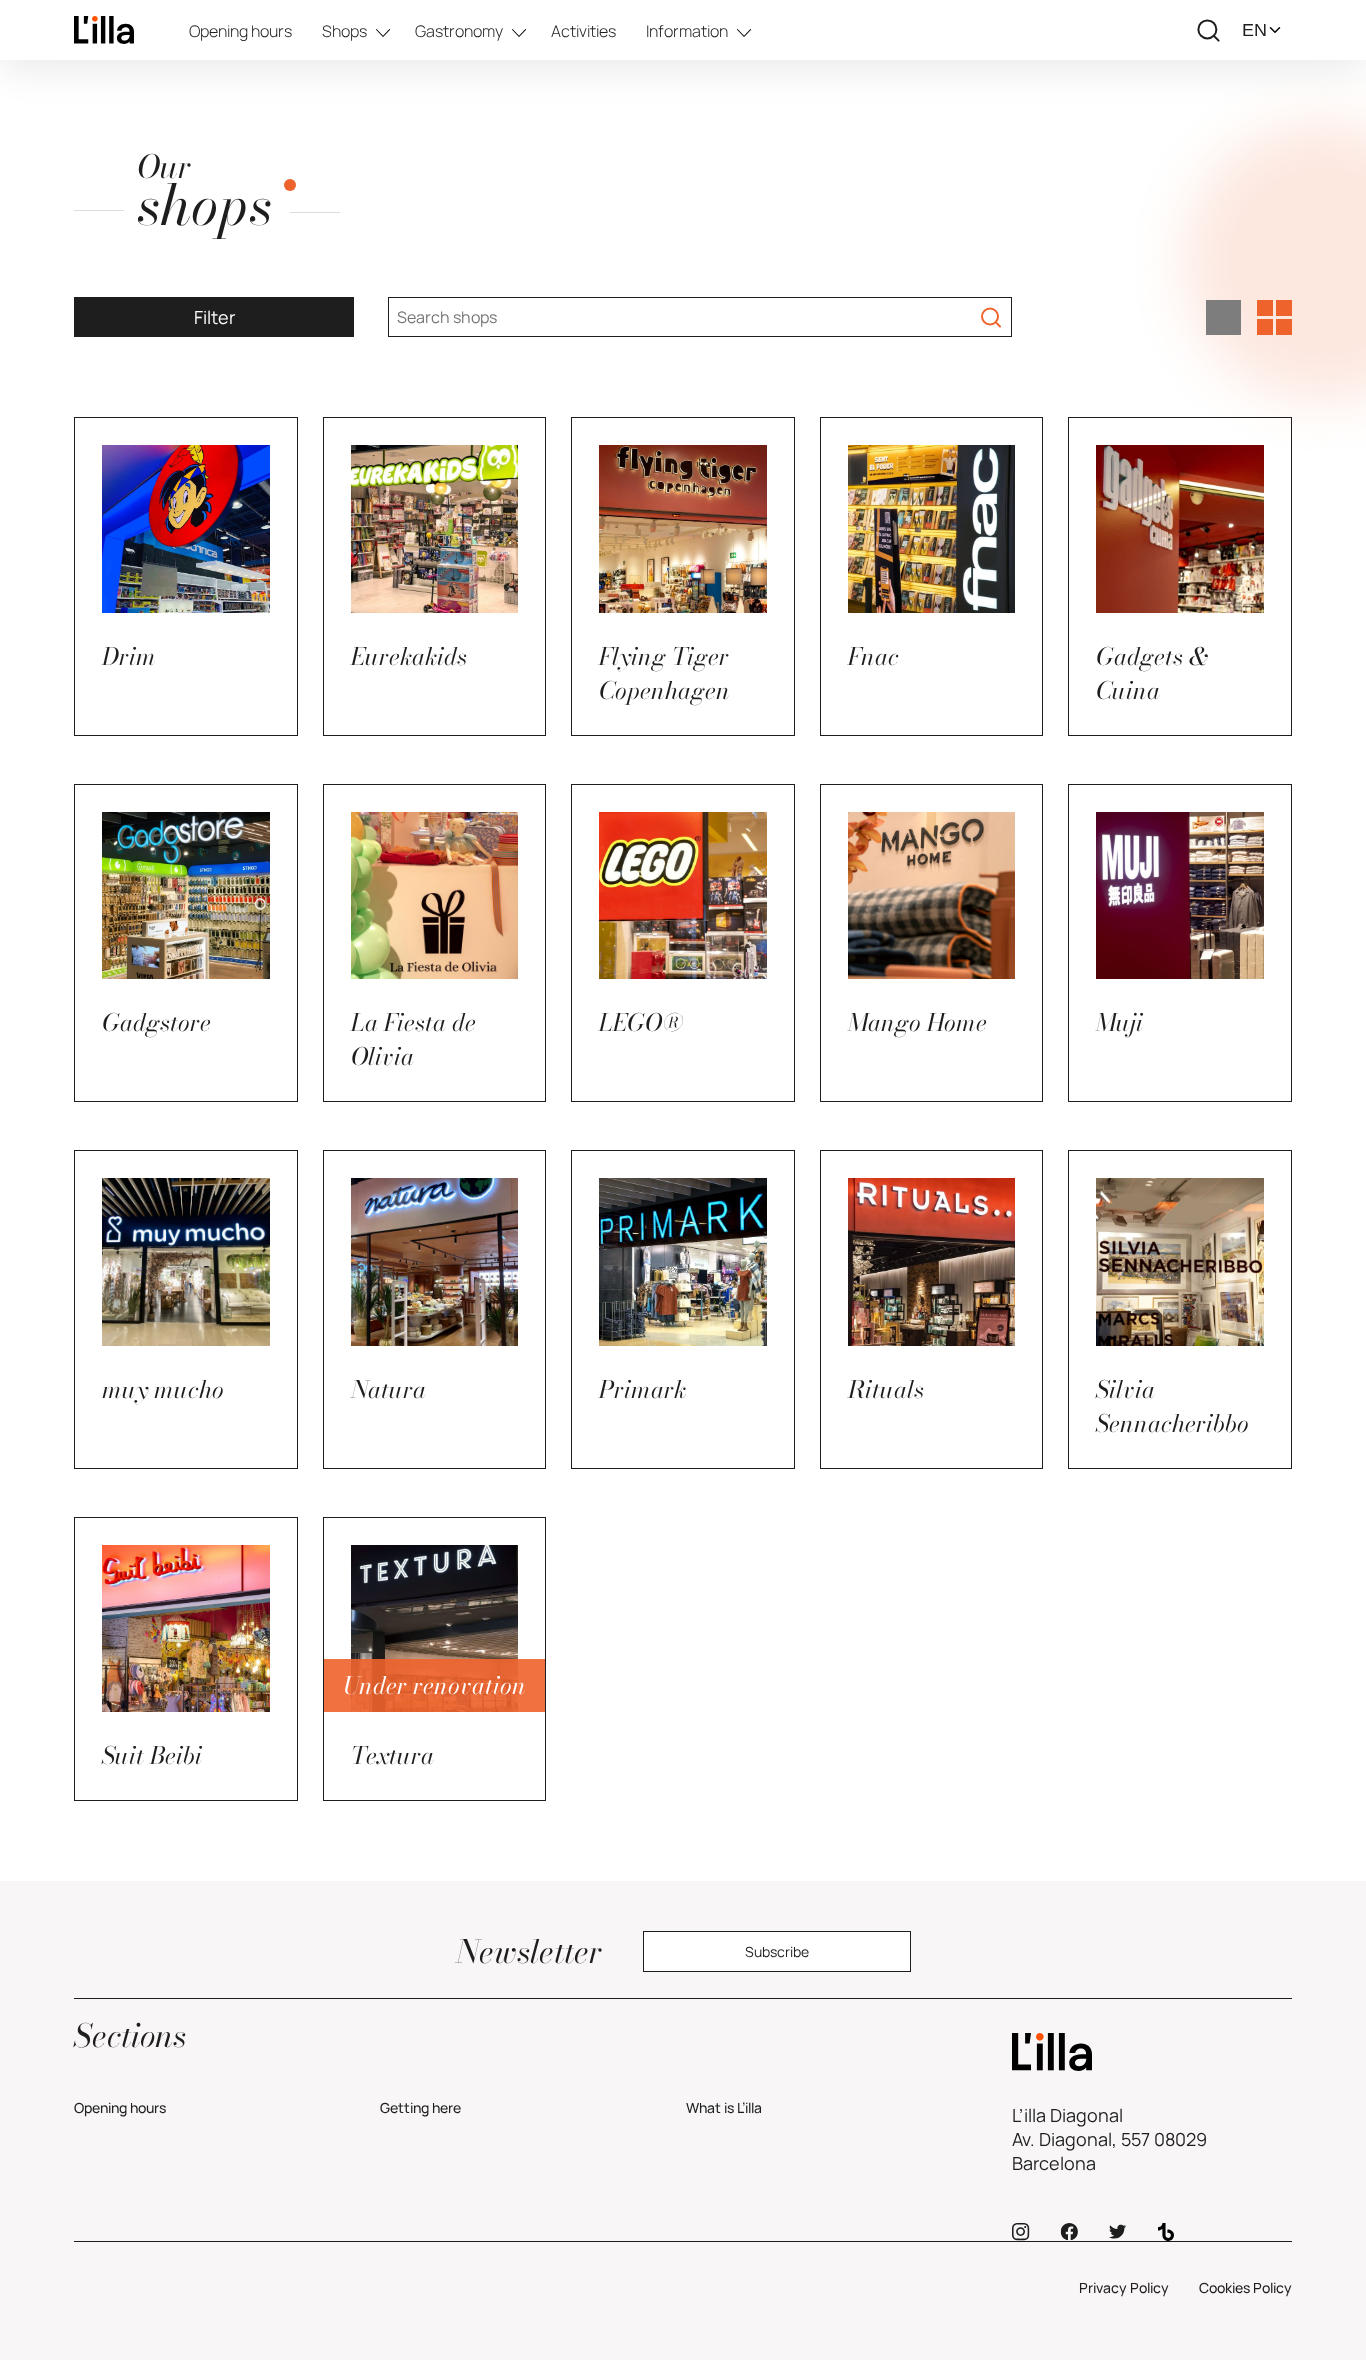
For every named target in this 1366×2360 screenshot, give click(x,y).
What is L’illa (724, 2107)
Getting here (420, 2107)
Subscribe (777, 1951)
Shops (344, 31)
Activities (583, 31)
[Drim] (104, 30)
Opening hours (240, 31)
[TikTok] (1166, 2232)
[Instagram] (1021, 2232)
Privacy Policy (1124, 2287)
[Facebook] (1069, 2232)
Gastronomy (459, 31)
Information (687, 31)
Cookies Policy (1245, 2287)
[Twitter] (1117, 2232)
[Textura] (1152, 2052)
